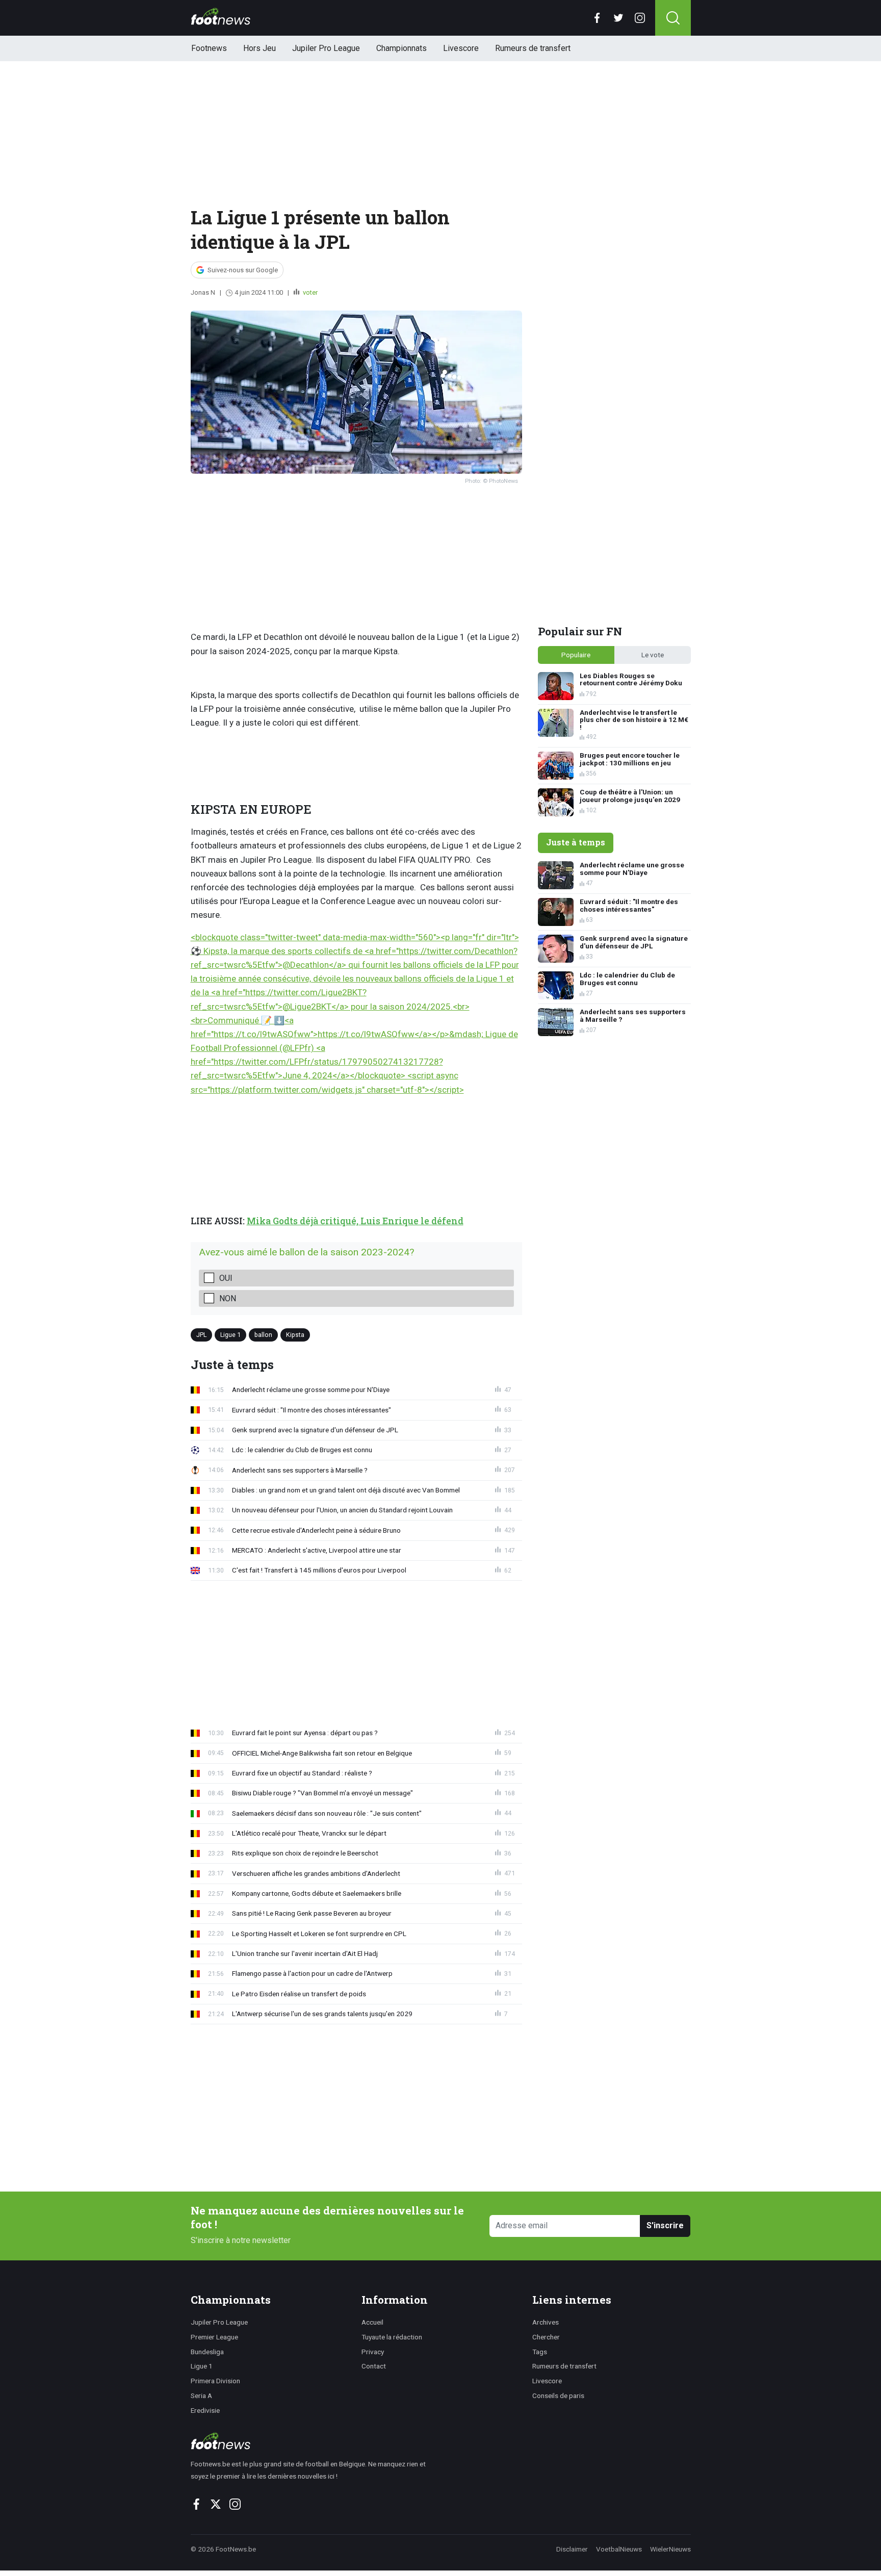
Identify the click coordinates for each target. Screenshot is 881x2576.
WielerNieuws (670, 2549)
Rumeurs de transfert (533, 48)
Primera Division (215, 2381)
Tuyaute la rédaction (392, 2337)
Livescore (461, 48)
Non (228, 1298)
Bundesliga (207, 2352)
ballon (263, 1335)
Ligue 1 (230, 1335)
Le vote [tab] (653, 655)
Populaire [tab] (576, 655)
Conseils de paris (558, 2395)
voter (309, 292)
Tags (540, 2352)
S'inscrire (665, 2225)
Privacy (373, 2352)
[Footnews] (313, 2441)
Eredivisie (205, 2410)
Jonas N (203, 292)
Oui (226, 1278)
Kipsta (295, 1335)
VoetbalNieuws (619, 2549)
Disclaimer (572, 2549)
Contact (374, 2366)
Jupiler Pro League (326, 48)
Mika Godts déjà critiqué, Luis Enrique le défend (355, 1221)
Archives (546, 2322)
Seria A (201, 2395)
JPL (201, 1335)
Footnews (209, 48)
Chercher (546, 2337)
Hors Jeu (260, 48)
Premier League (214, 2337)
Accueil (372, 2322)
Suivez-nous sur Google (243, 270)
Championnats (401, 48)
